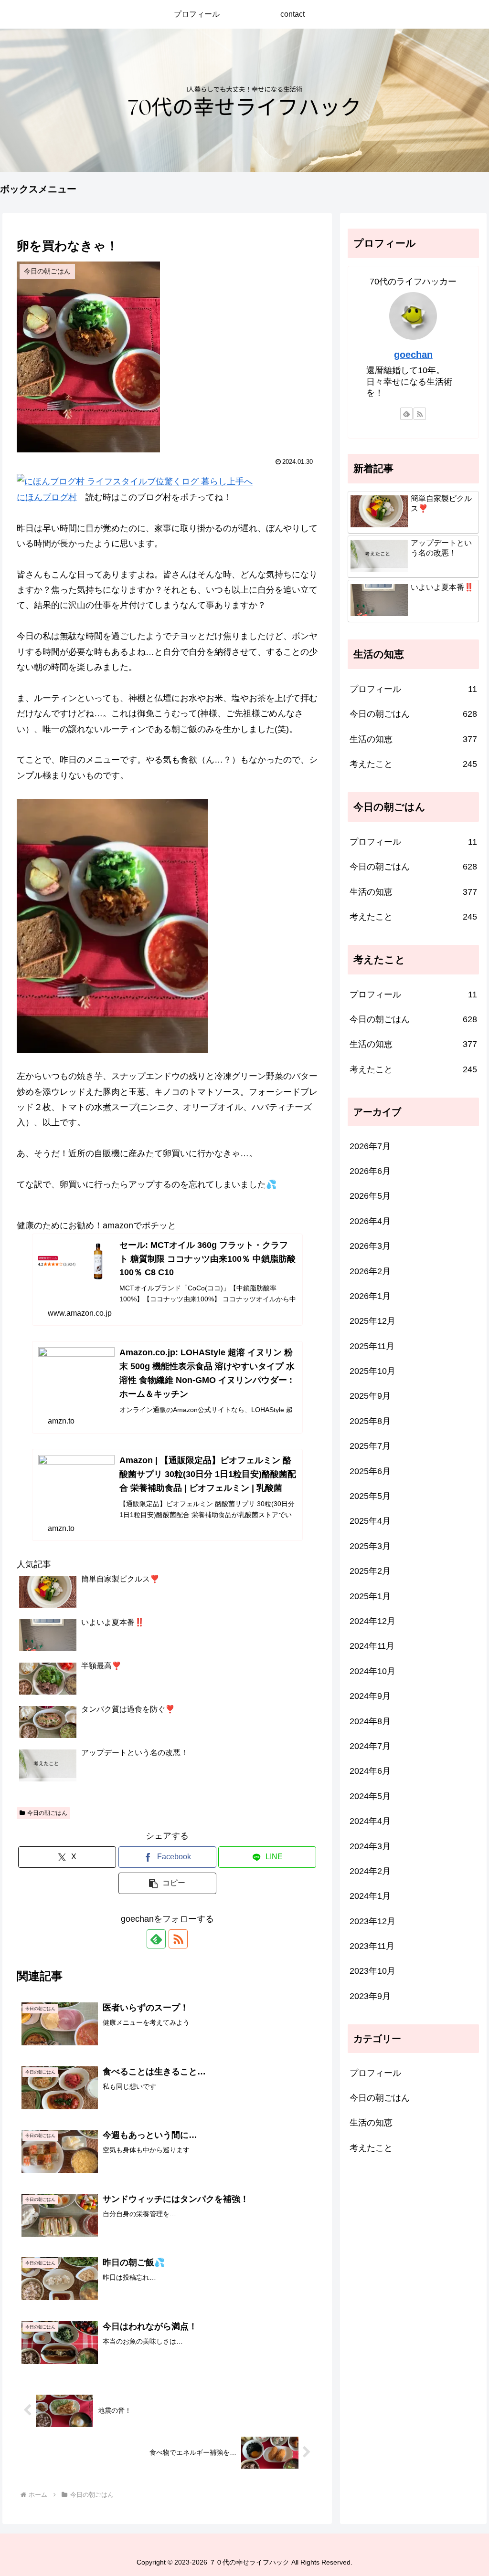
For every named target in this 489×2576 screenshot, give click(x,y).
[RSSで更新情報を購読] (178, 1939)
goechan (413, 355)
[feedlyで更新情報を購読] (156, 1939)
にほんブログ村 (47, 497)
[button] (167, 1883)
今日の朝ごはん (47, 1813)
